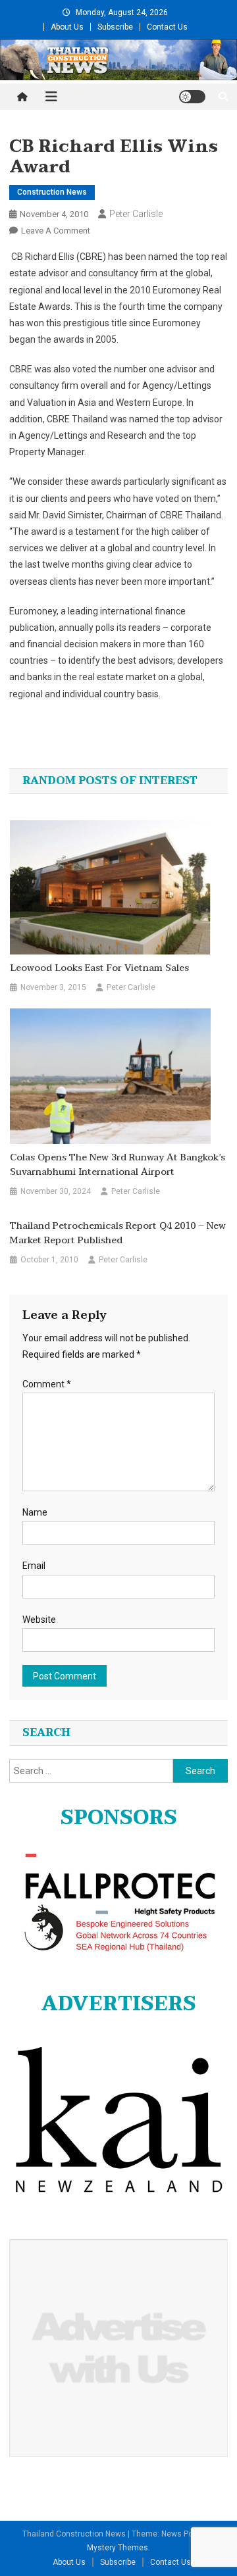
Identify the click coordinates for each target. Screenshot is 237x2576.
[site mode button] (192, 97)
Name (35, 1512)
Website (39, 1620)
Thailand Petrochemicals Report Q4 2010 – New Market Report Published (118, 1233)
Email (34, 1566)
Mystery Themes (118, 2548)
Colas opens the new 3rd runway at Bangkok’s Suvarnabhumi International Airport (118, 1165)
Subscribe (115, 27)
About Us (67, 27)
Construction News (52, 192)
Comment (47, 1384)
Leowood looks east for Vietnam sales (99, 968)
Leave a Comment (56, 231)
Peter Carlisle (136, 214)
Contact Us (167, 27)
